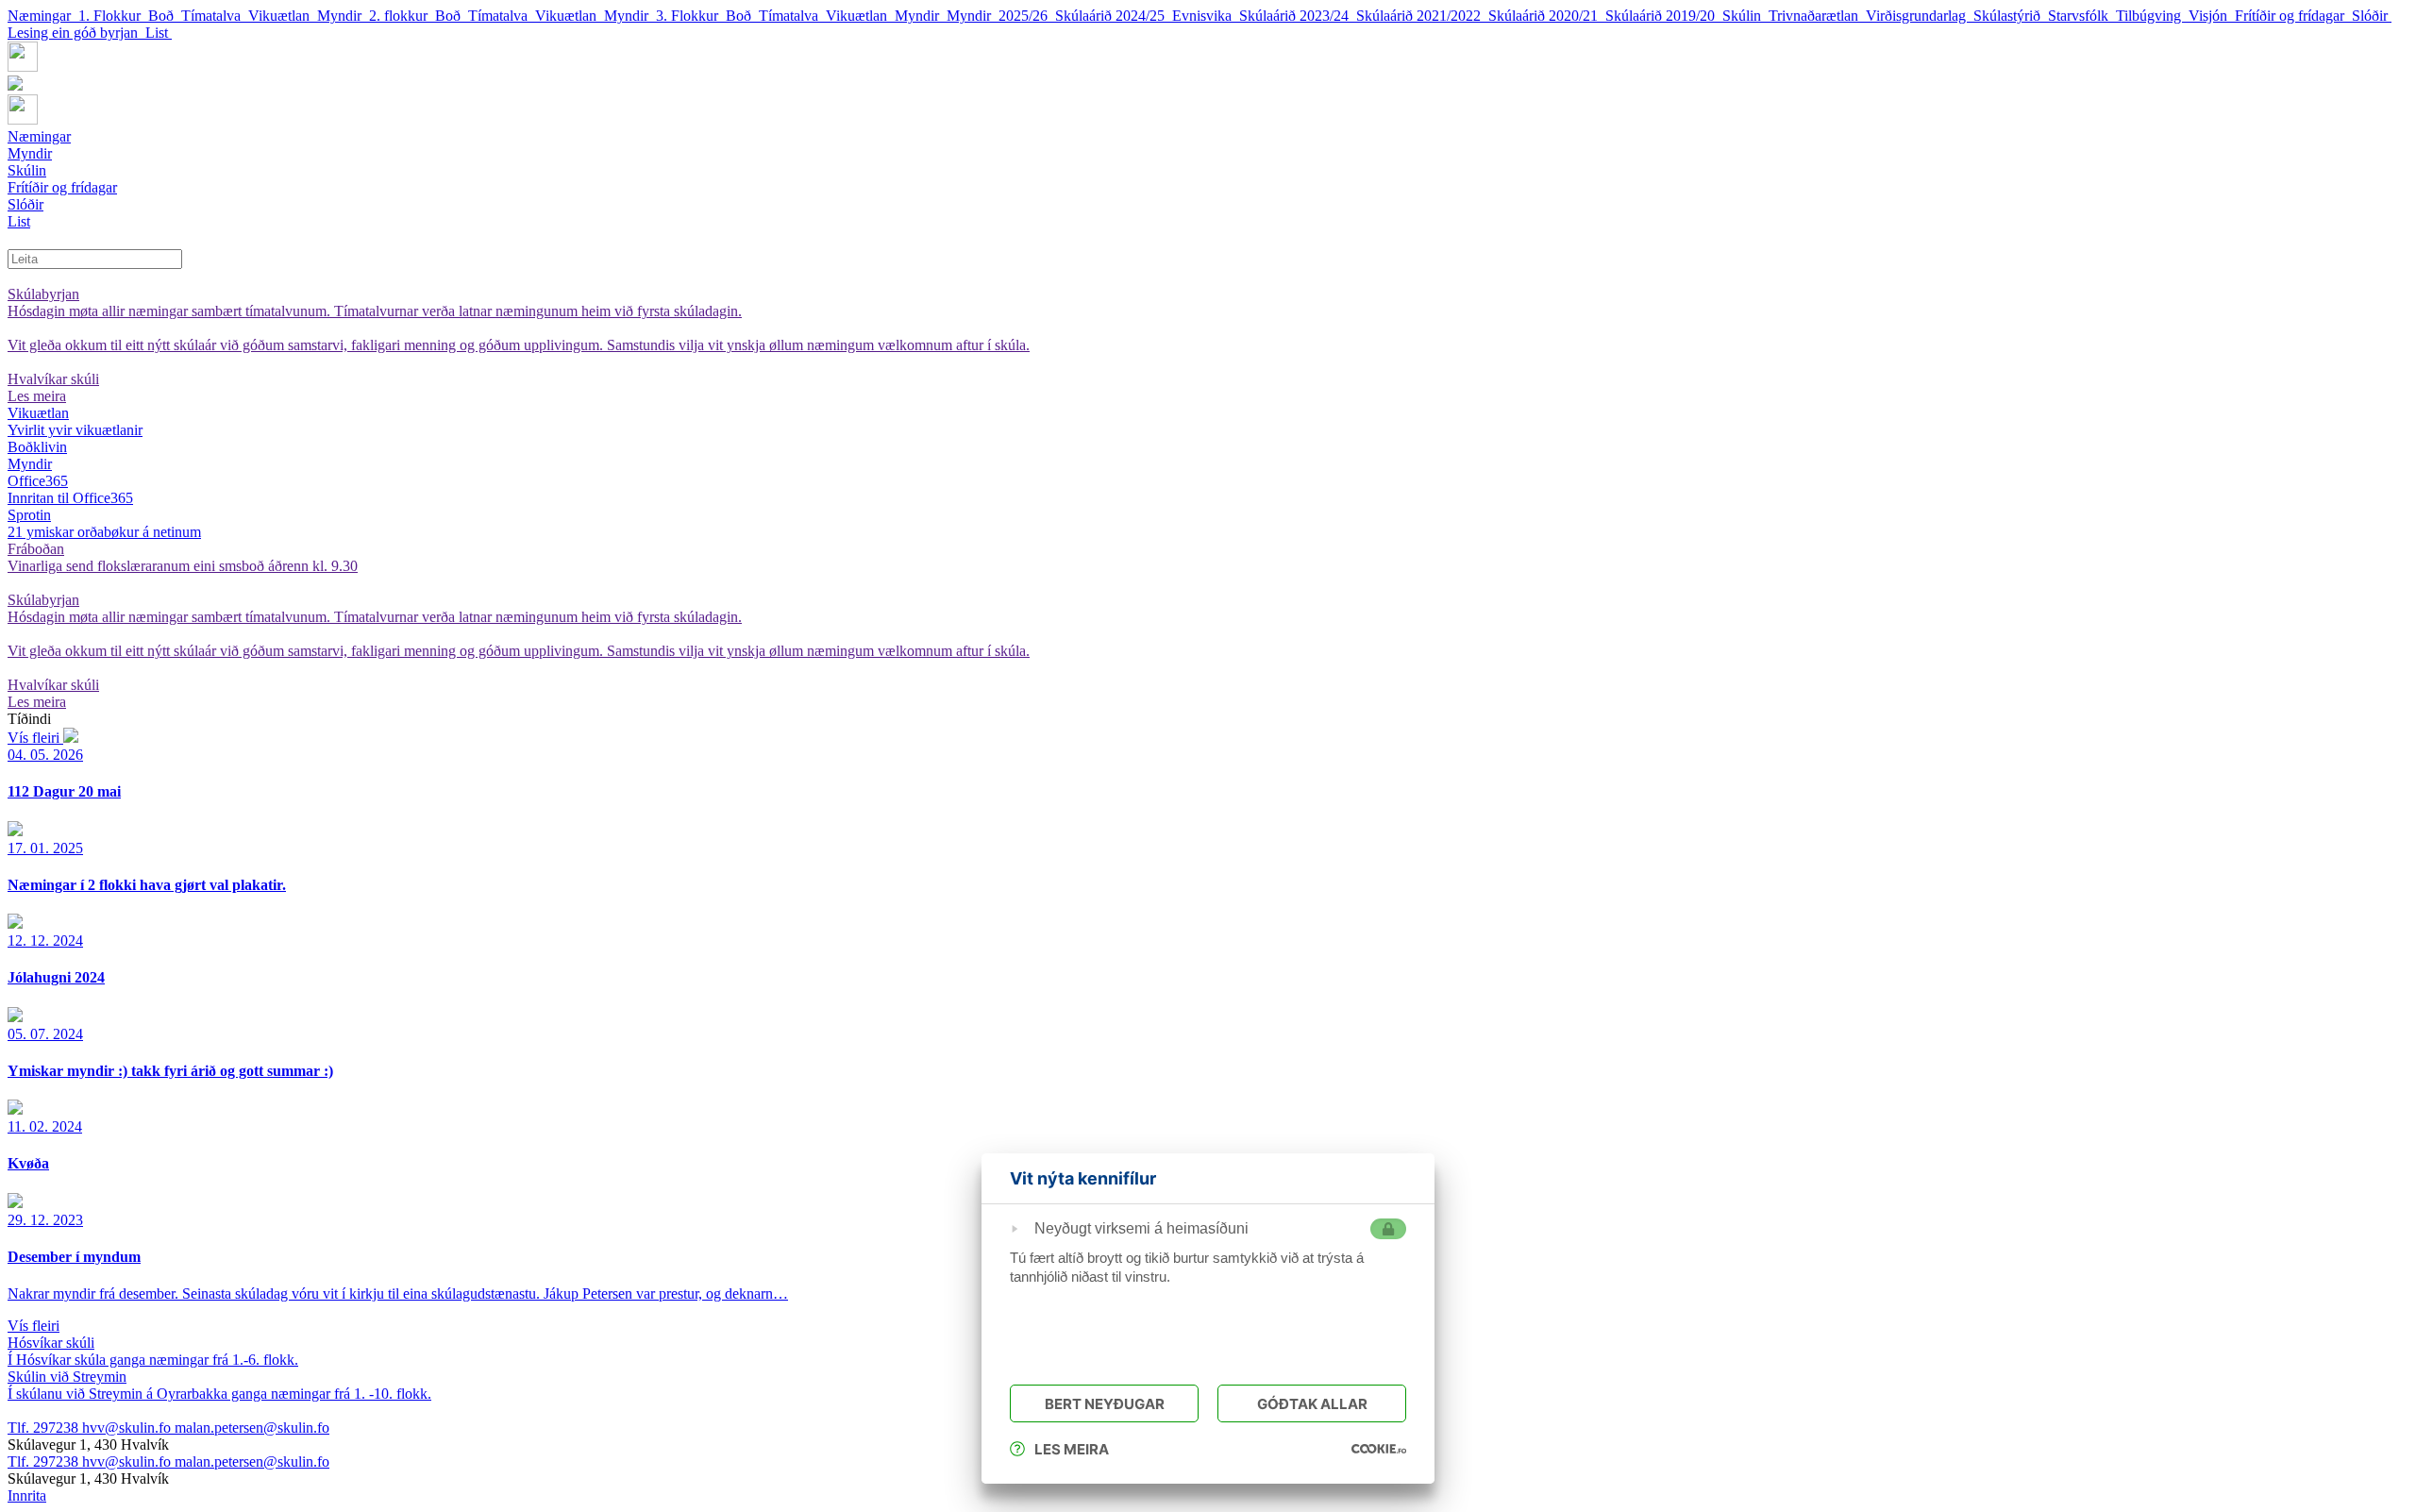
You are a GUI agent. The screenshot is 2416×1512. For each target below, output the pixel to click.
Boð (165, 16)
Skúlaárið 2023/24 (1298, 16)
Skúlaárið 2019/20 (1664, 16)
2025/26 (1027, 16)
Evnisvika (1206, 16)
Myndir (343, 16)
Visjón (2212, 16)
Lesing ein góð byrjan (76, 33)
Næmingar (43, 16)
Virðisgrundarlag (1920, 16)
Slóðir (2372, 16)
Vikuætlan (283, 16)
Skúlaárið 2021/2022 (1422, 16)
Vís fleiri (35, 738)
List (159, 33)
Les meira (1072, 1449)
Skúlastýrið (2011, 16)
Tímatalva (215, 16)
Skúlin (1745, 16)
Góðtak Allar (1312, 1404)
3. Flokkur (691, 16)
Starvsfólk (2082, 16)
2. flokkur (402, 16)
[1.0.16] (1379, 1449)
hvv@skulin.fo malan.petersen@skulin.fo (206, 1428)
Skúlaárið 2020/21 (1547, 16)
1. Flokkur (113, 16)
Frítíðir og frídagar (2293, 16)
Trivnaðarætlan (1817, 16)
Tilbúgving (2152, 16)
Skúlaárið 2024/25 (1114, 16)
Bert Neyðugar (1105, 1404)
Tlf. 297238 (45, 1428)
